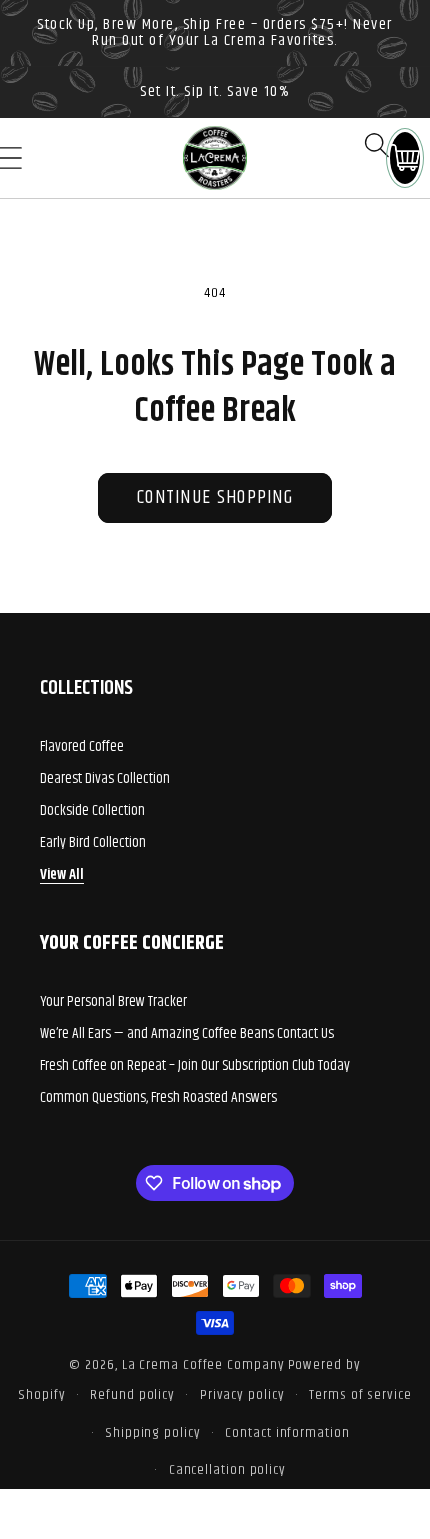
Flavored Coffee (82, 746)
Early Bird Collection (93, 842)
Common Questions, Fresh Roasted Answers (158, 1097)
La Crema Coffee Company (203, 1365)
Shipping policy (153, 1433)
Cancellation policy (227, 1470)
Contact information (287, 1433)
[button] (377, 145)
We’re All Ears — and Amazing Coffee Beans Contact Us (187, 1033)
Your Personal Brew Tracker (113, 1001)
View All (62, 874)
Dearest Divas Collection (105, 778)
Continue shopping (215, 497)
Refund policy (132, 1395)
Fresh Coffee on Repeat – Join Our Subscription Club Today (195, 1065)
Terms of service (360, 1395)
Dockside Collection (92, 810)
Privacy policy (242, 1395)
